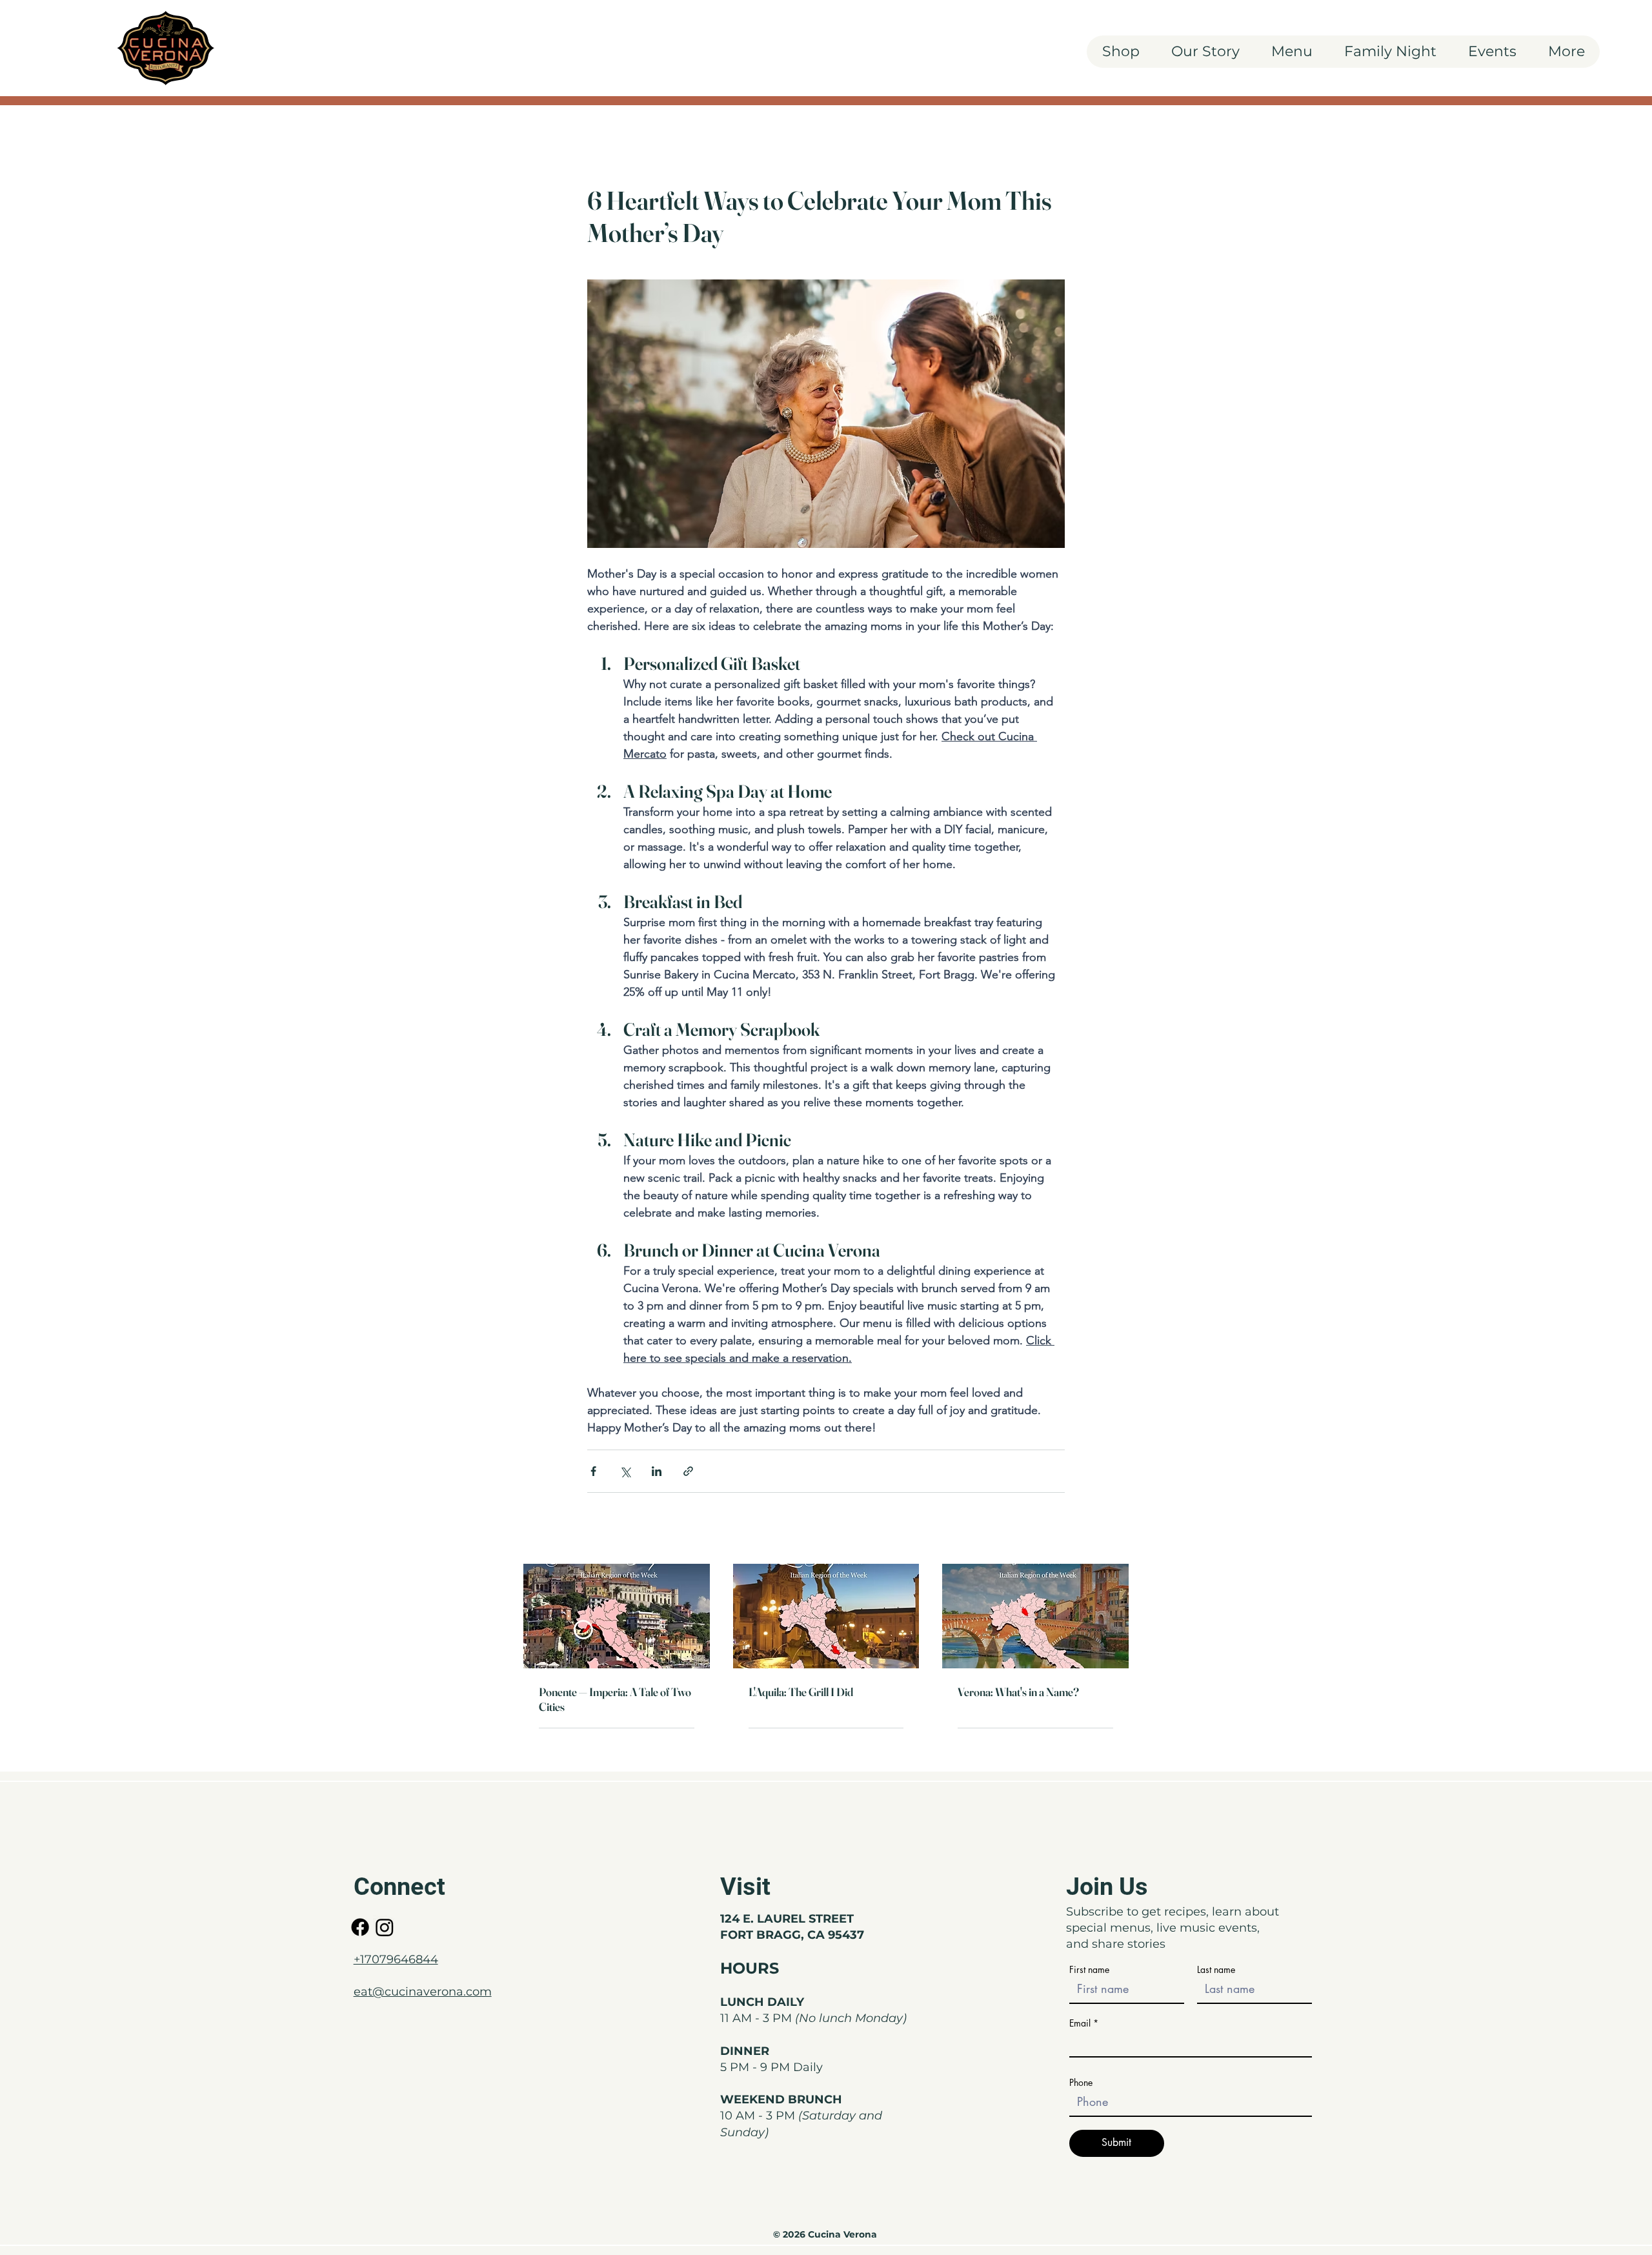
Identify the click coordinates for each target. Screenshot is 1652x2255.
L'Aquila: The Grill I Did (801, 1692)
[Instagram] (385, 1927)
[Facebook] (360, 1927)
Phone (1081, 2083)
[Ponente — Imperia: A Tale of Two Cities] (617, 1616)
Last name (1216, 1970)
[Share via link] (688, 1471)
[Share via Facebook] (593, 1471)
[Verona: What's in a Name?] (1035, 1616)
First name (1089, 1970)
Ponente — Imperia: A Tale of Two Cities (615, 1699)
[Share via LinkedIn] (657, 1471)
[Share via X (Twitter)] (625, 1471)
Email (1080, 2023)
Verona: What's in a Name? (1018, 1692)
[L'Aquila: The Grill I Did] (826, 1616)
